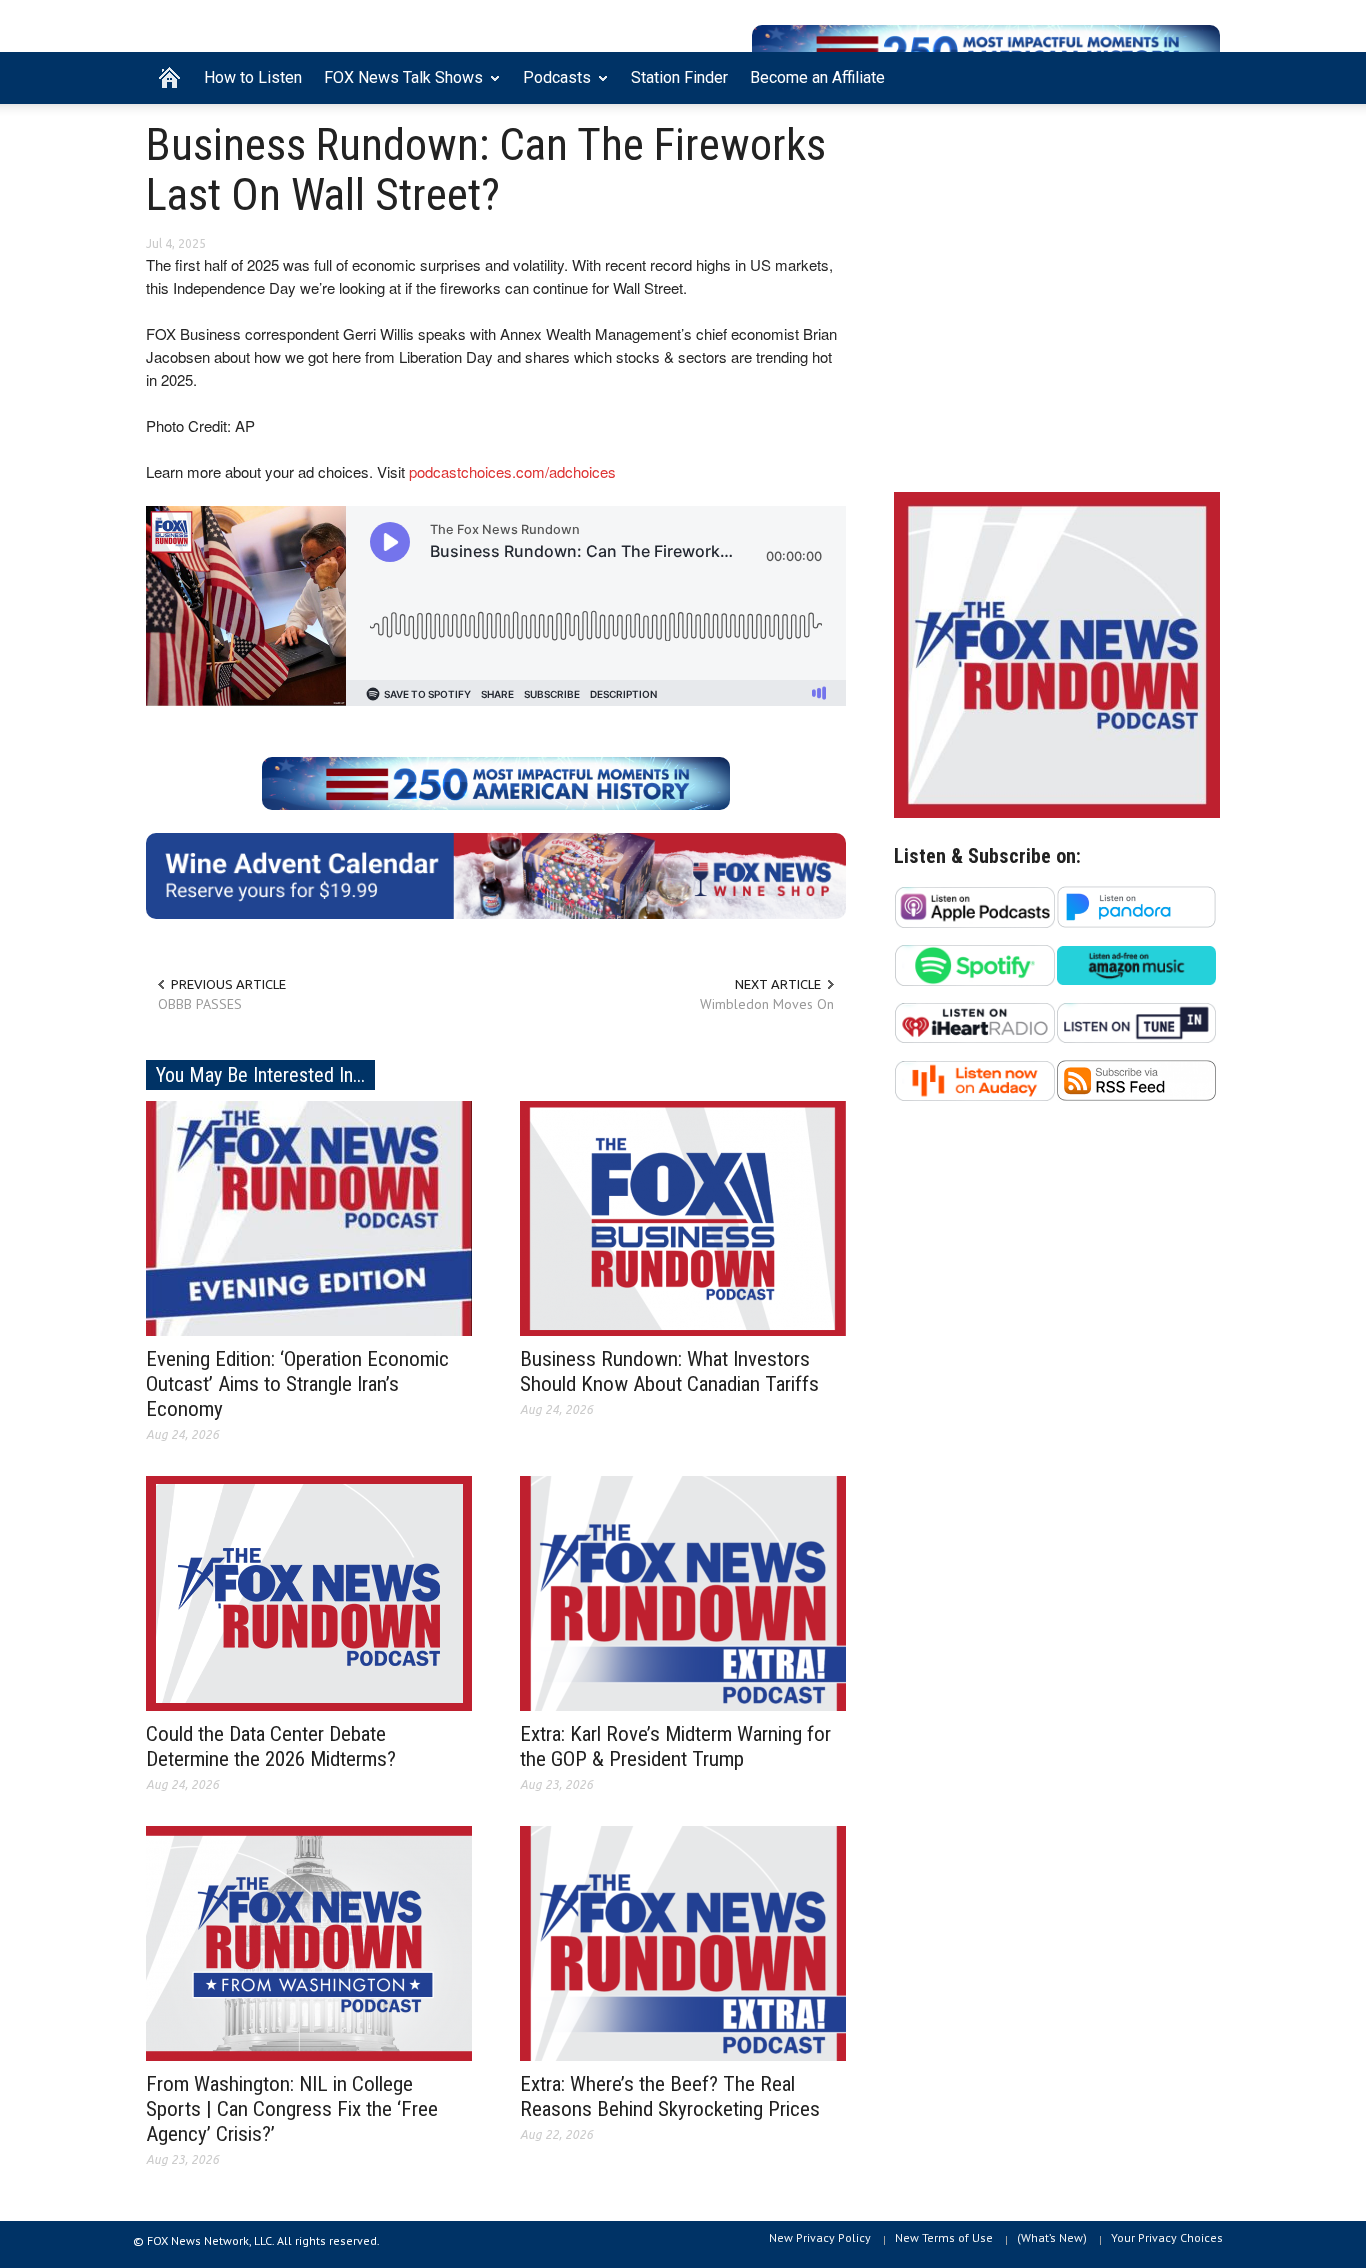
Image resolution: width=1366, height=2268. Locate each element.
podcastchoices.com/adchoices (512, 471)
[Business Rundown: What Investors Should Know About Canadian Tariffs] (683, 1217)
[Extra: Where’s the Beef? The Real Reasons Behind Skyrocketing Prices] (683, 1942)
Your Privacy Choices (1167, 2237)
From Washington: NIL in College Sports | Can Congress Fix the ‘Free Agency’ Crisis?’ (292, 2109)
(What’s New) (1052, 2237)
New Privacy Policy (820, 2237)
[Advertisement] (1057, 303)
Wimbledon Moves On (767, 1004)
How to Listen (253, 77)
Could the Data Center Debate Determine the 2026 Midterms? (271, 1746)
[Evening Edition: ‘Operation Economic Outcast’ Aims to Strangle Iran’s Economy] (309, 1217)
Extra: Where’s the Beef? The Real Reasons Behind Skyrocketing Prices (670, 2096)
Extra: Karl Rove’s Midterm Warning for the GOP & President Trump (675, 1746)
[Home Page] (169, 78)
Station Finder (679, 77)
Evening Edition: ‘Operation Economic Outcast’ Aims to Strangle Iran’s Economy (297, 1384)
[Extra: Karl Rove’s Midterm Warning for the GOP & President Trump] (683, 1592)
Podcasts (551, 86)
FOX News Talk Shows (398, 86)
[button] (1200, 76)
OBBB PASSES (200, 1004)
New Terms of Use (944, 2237)
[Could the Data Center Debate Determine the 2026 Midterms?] (309, 1592)
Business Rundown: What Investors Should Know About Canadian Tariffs (669, 1371)
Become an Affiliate (817, 77)
